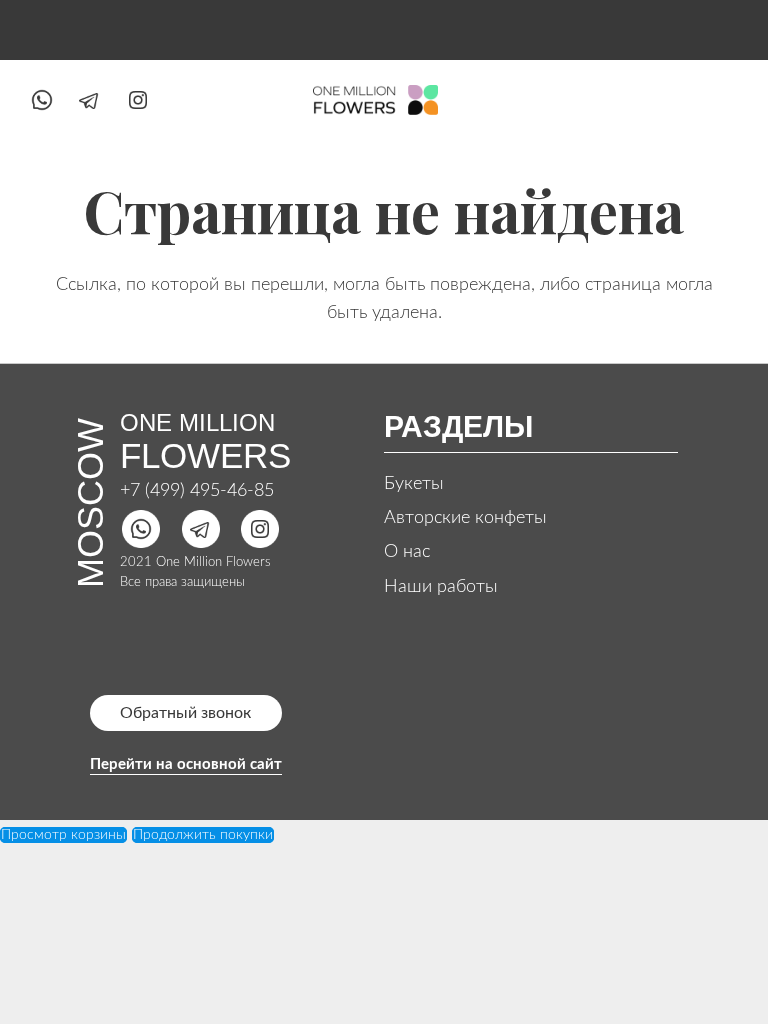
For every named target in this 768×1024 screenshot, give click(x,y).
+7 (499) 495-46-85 (197, 491)
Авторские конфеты (465, 518)
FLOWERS (205, 455)
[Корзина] (717, 100)
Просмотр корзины (63, 835)
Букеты (414, 484)
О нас (407, 552)
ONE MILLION (197, 422)
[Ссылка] (42, 100)
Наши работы (441, 587)
